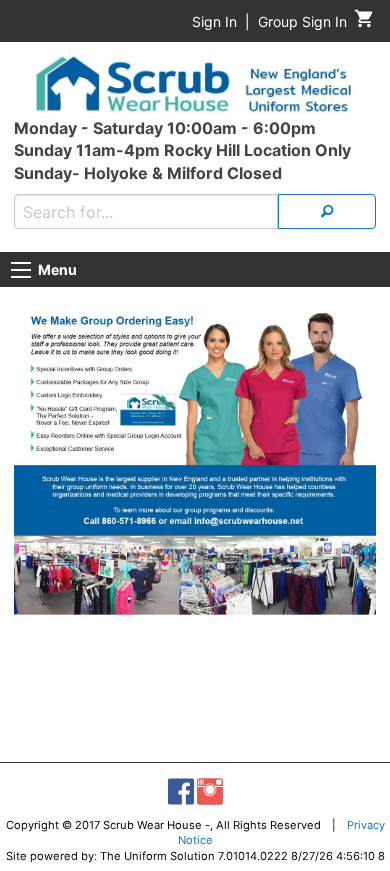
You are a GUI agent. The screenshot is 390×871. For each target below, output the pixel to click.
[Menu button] (21, 270)
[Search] (327, 211)
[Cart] (364, 23)
